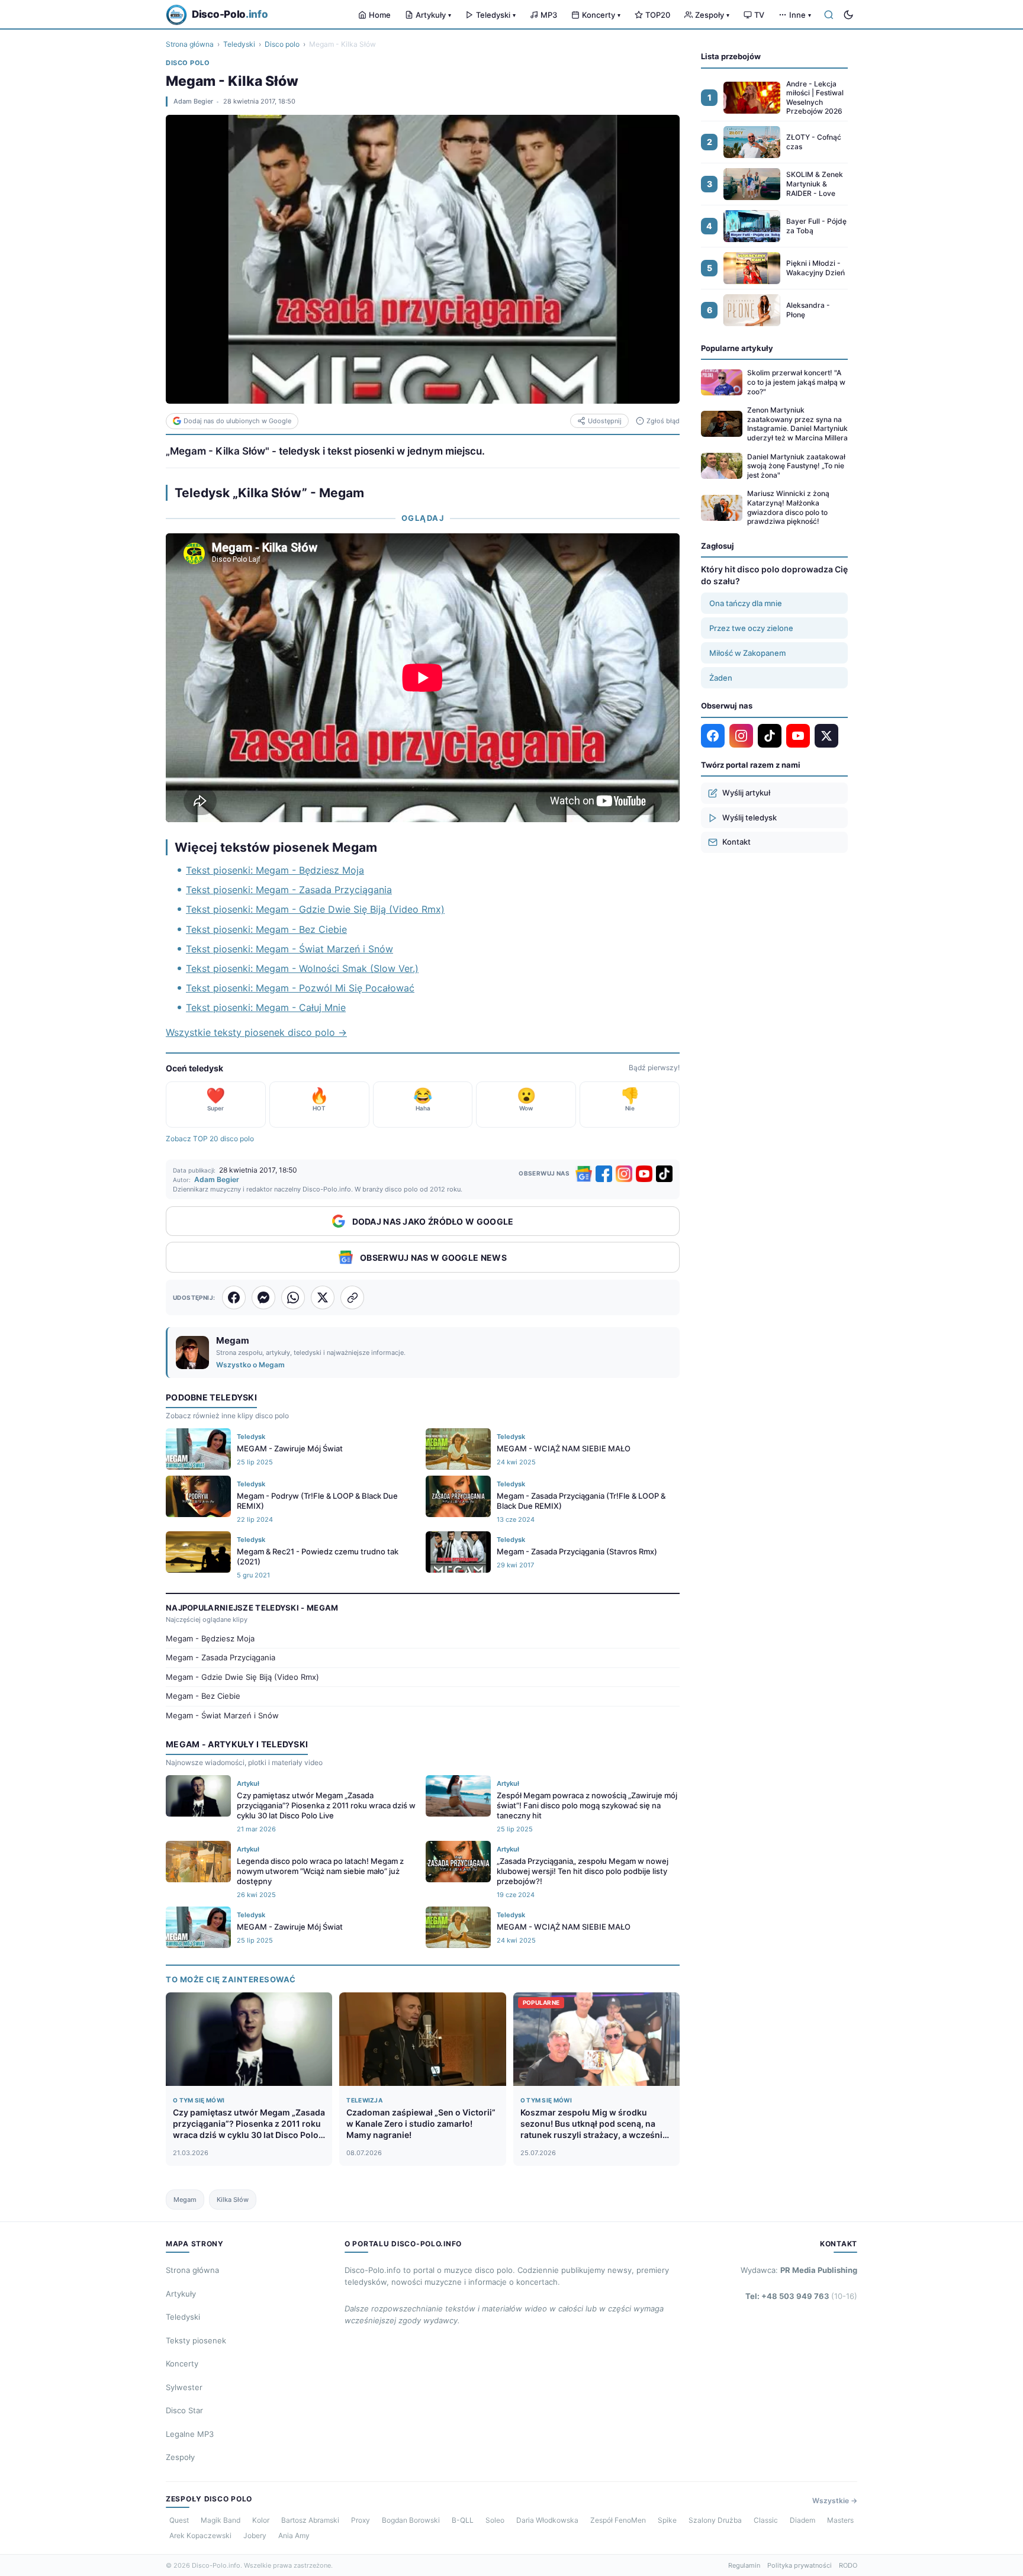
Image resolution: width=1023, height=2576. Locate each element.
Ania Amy (294, 2535)
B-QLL (463, 2520)
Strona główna (190, 44)
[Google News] (584, 1174)
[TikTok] (664, 1174)
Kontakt (736, 842)
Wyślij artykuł (746, 793)
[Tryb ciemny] (848, 15)
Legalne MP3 (190, 2434)
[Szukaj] (829, 15)
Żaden (721, 678)
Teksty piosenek (196, 2340)
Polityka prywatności (800, 2565)
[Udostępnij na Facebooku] (234, 1297)
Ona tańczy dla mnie (746, 603)
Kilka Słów (233, 2200)
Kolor (261, 2520)
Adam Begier (193, 101)
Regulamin (744, 2565)
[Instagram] (624, 1174)
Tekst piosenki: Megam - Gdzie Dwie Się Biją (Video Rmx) (315, 909)
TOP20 (658, 15)
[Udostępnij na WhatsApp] (293, 1297)
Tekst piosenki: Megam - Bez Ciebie (266, 929)
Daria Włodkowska (547, 2520)
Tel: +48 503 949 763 (801, 2296)
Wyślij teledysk (749, 817)
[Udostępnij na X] (323, 1297)
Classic (766, 2520)
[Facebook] (604, 1174)
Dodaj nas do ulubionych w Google (237, 421)
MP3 (549, 15)
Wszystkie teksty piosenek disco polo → (256, 1032)
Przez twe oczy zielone (751, 628)
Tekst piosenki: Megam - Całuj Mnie (266, 1007)
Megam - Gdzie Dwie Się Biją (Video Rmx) (242, 1677)
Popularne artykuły (737, 348)
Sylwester (184, 2387)
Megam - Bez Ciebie (203, 1696)
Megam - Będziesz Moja (210, 1638)
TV (759, 15)
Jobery (255, 2535)
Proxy (361, 2520)
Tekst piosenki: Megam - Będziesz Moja (275, 870)
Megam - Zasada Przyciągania (221, 1657)
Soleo (495, 2520)
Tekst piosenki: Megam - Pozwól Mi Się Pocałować (300, 988)
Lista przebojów (731, 56)
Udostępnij (605, 421)
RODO (848, 2565)
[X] (826, 736)
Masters (840, 2520)
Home (380, 15)
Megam (185, 2200)
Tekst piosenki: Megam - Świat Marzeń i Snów (289, 949)
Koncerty (601, 15)
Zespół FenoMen (618, 2520)
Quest (179, 2520)
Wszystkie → (835, 2501)
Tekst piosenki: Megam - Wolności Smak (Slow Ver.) (302, 968)
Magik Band (221, 2520)
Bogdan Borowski (411, 2520)
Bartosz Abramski (310, 2520)
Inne (800, 15)
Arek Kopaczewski (200, 2535)
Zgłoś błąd (663, 421)
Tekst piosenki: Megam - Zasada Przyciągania (289, 890)
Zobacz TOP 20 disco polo (210, 1139)
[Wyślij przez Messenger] (263, 1297)
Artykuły (433, 15)
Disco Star (184, 2410)
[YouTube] (644, 1174)
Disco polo (282, 44)
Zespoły (712, 15)
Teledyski (496, 15)
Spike (667, 2520)
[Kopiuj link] (352, 1297)
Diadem (802, 2520)
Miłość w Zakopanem (747, 653)
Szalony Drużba (715, 2520)
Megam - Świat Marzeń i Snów (222, 1715)
